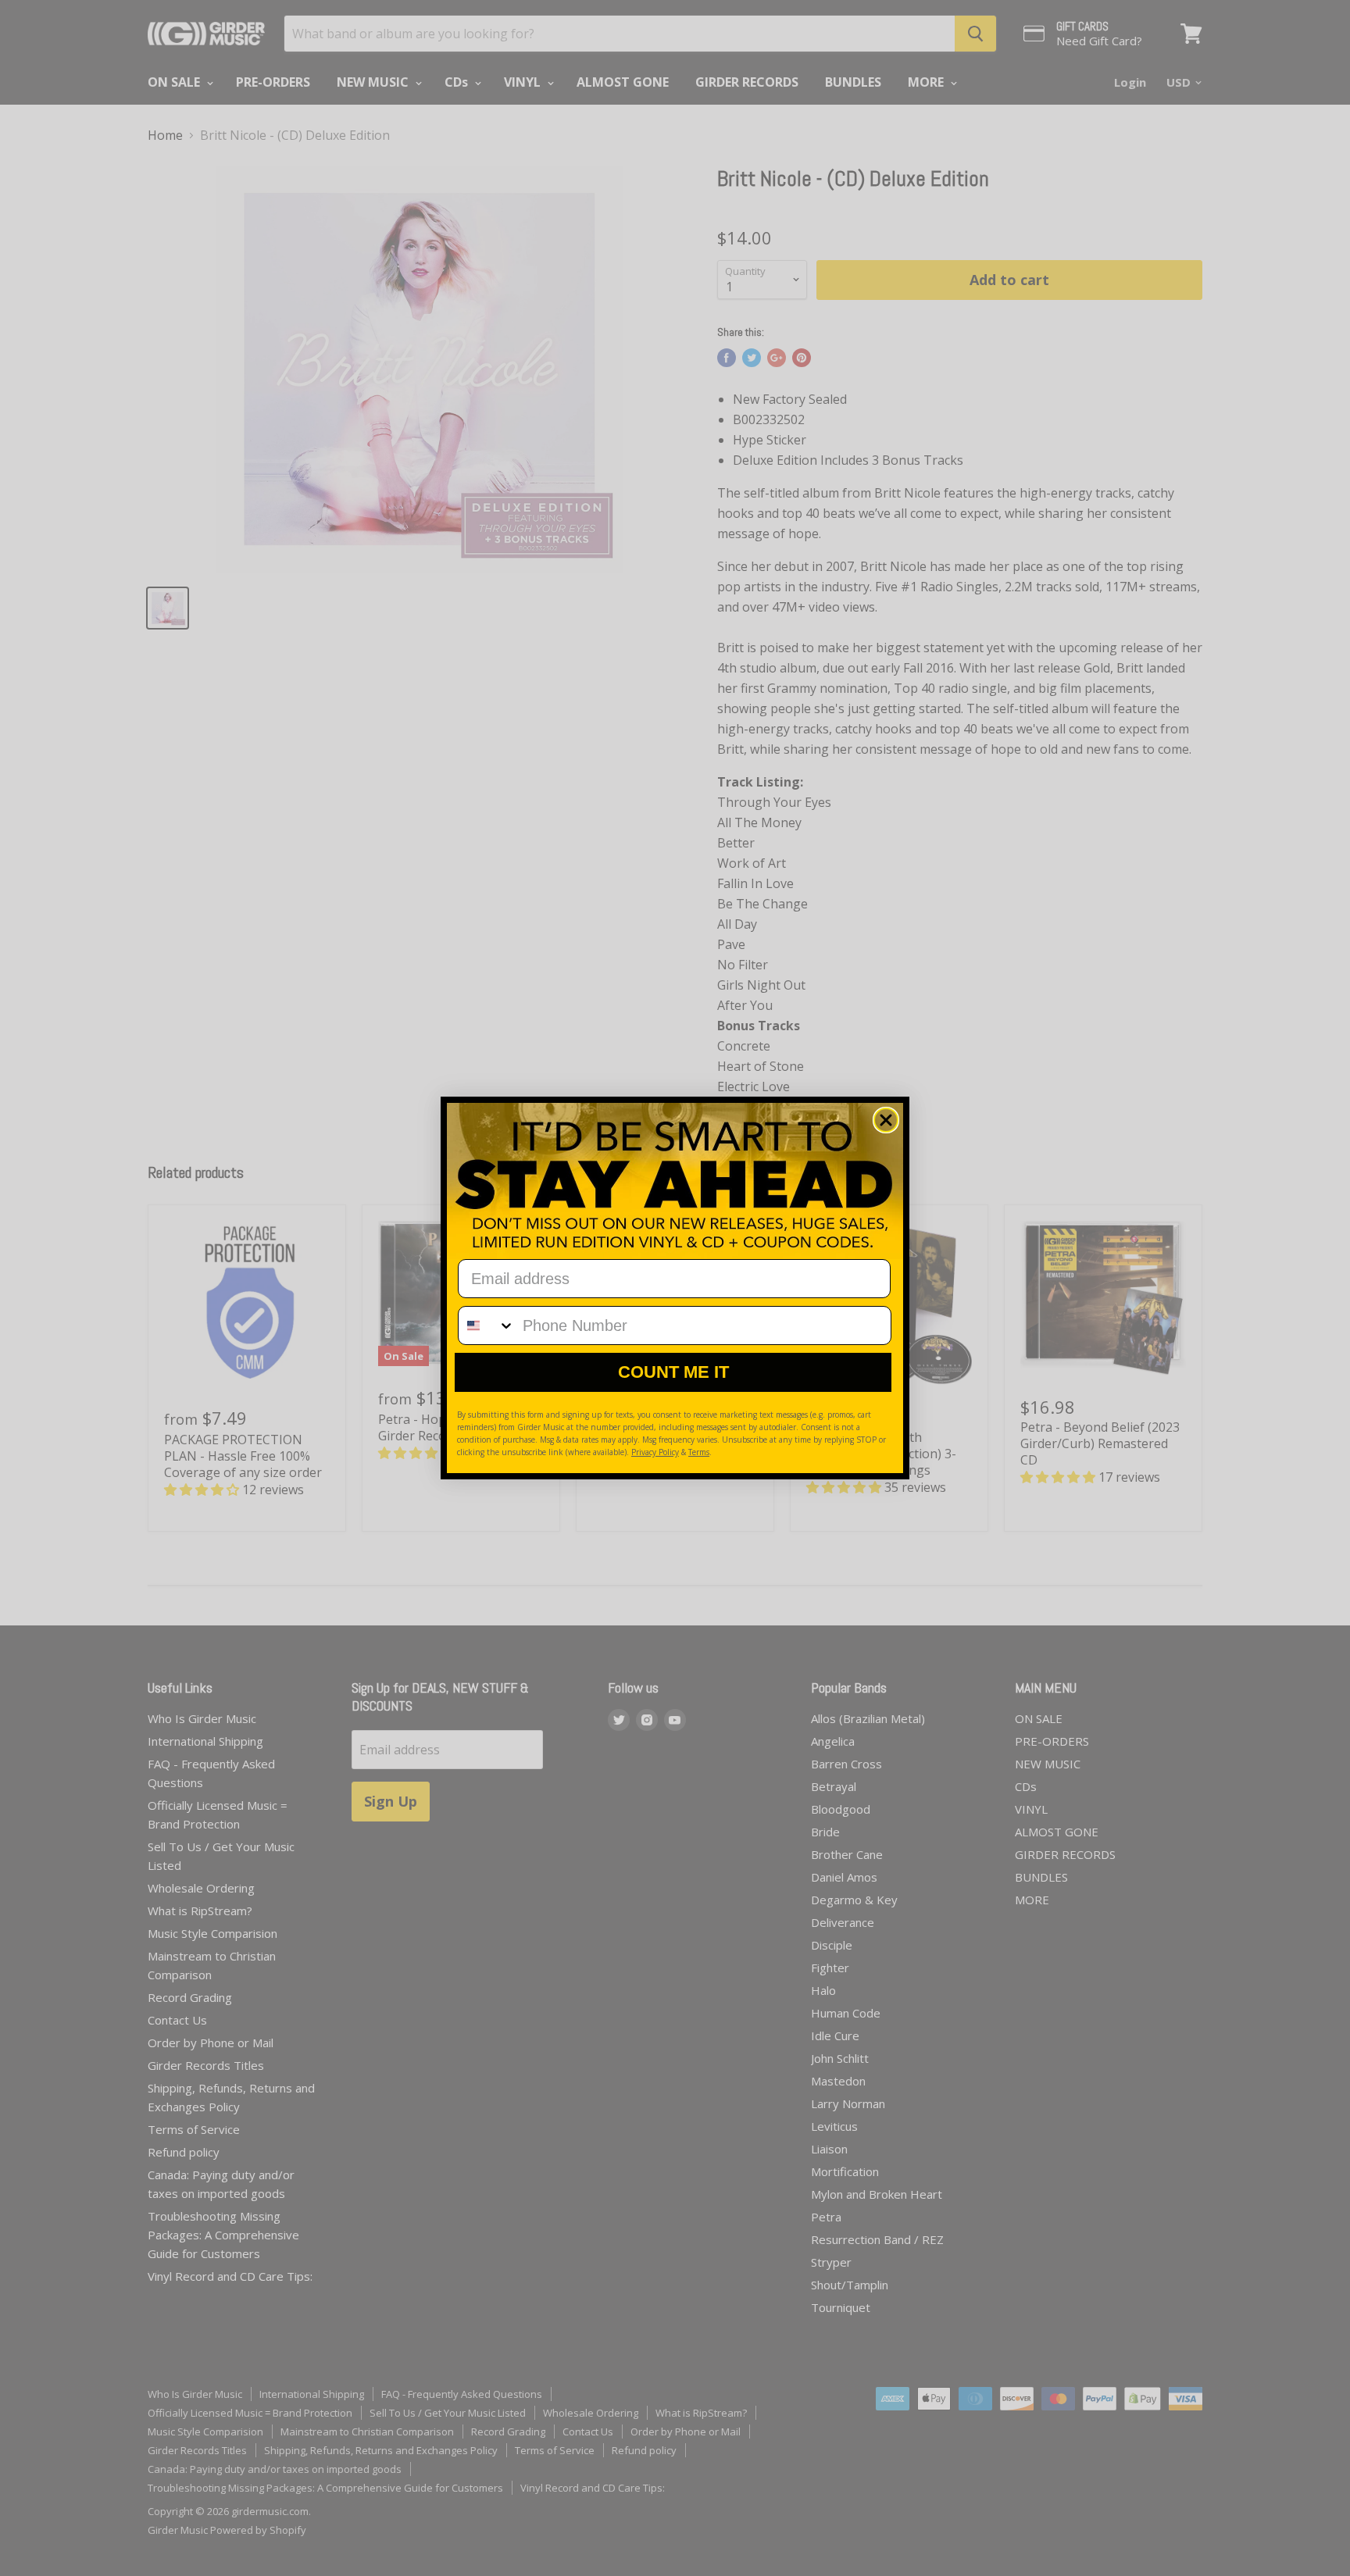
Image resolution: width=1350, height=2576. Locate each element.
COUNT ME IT (673, 1372)
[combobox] (487, 1325)
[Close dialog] (886, 1120)
